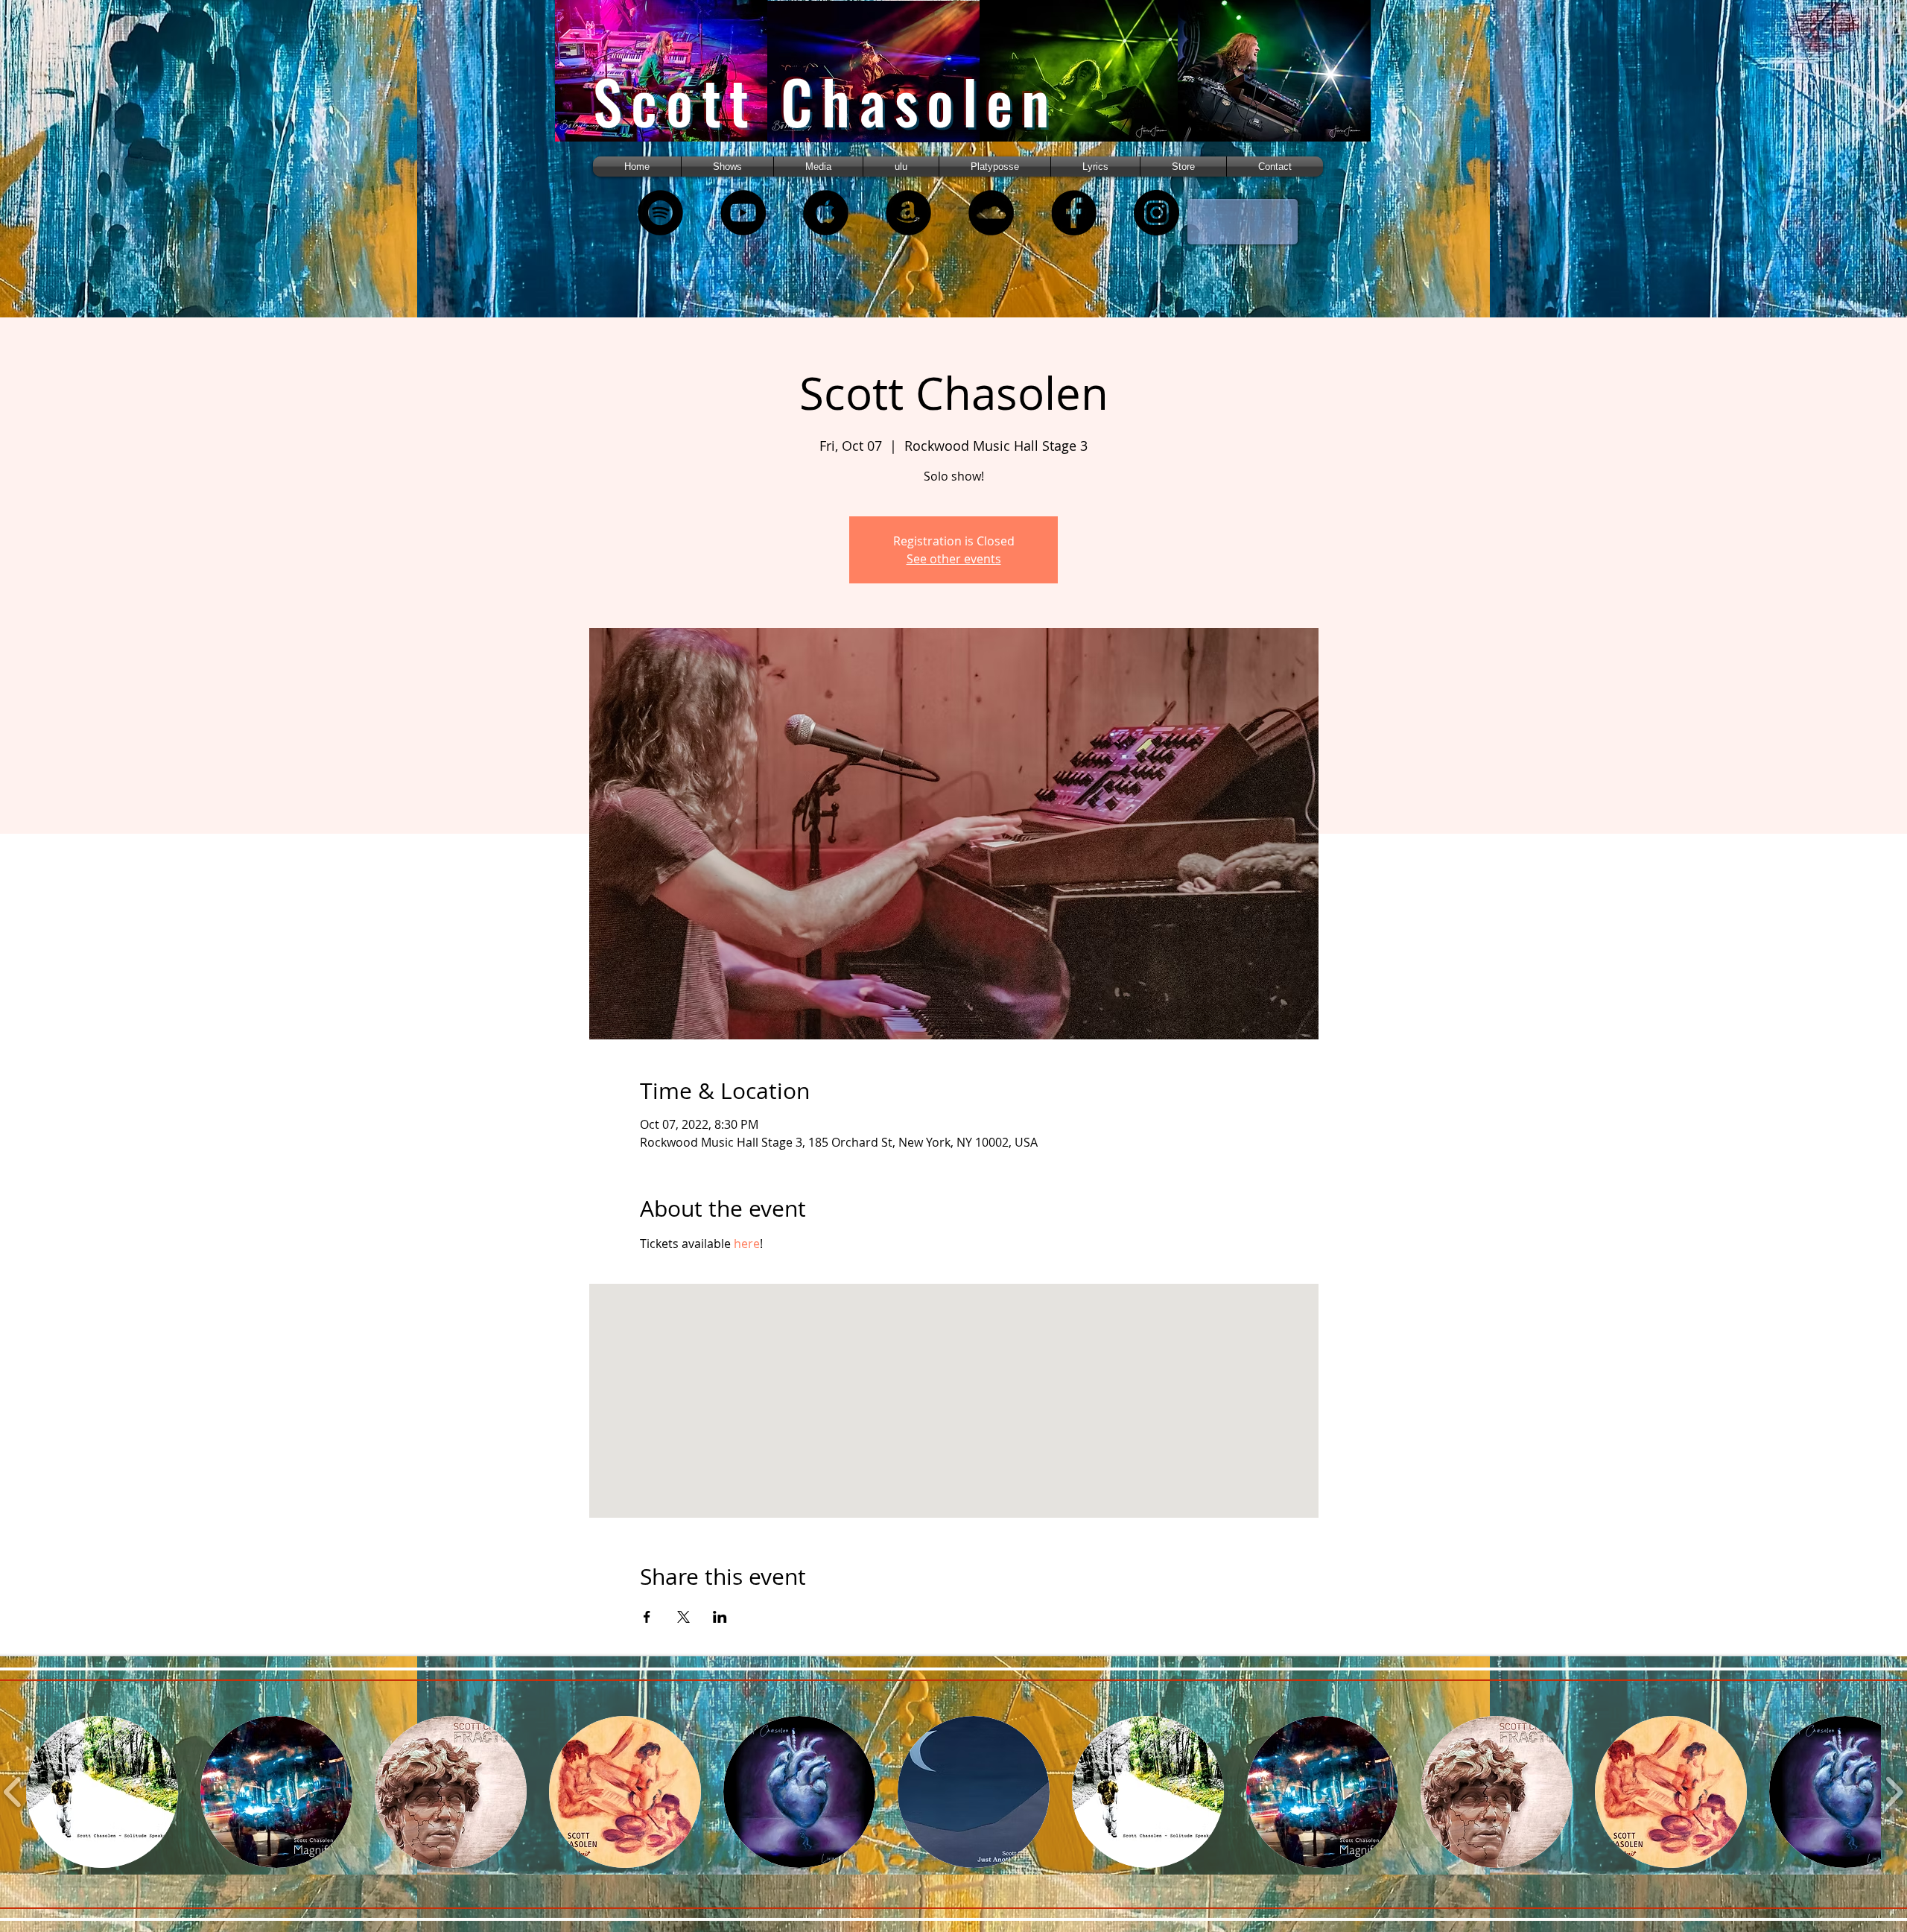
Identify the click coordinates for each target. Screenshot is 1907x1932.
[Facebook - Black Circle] (1074, 213)
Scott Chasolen (825, 101)
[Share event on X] (683, 1617)
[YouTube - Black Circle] (743, 213)
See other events (954, 559)
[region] (680, 84)
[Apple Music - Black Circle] (826, 213)
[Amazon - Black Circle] (908, 213)
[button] (818, 167)
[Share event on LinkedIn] (720, 1617)
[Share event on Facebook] (647, 1617)
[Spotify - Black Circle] (660, 213)
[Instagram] (1156, 213)
